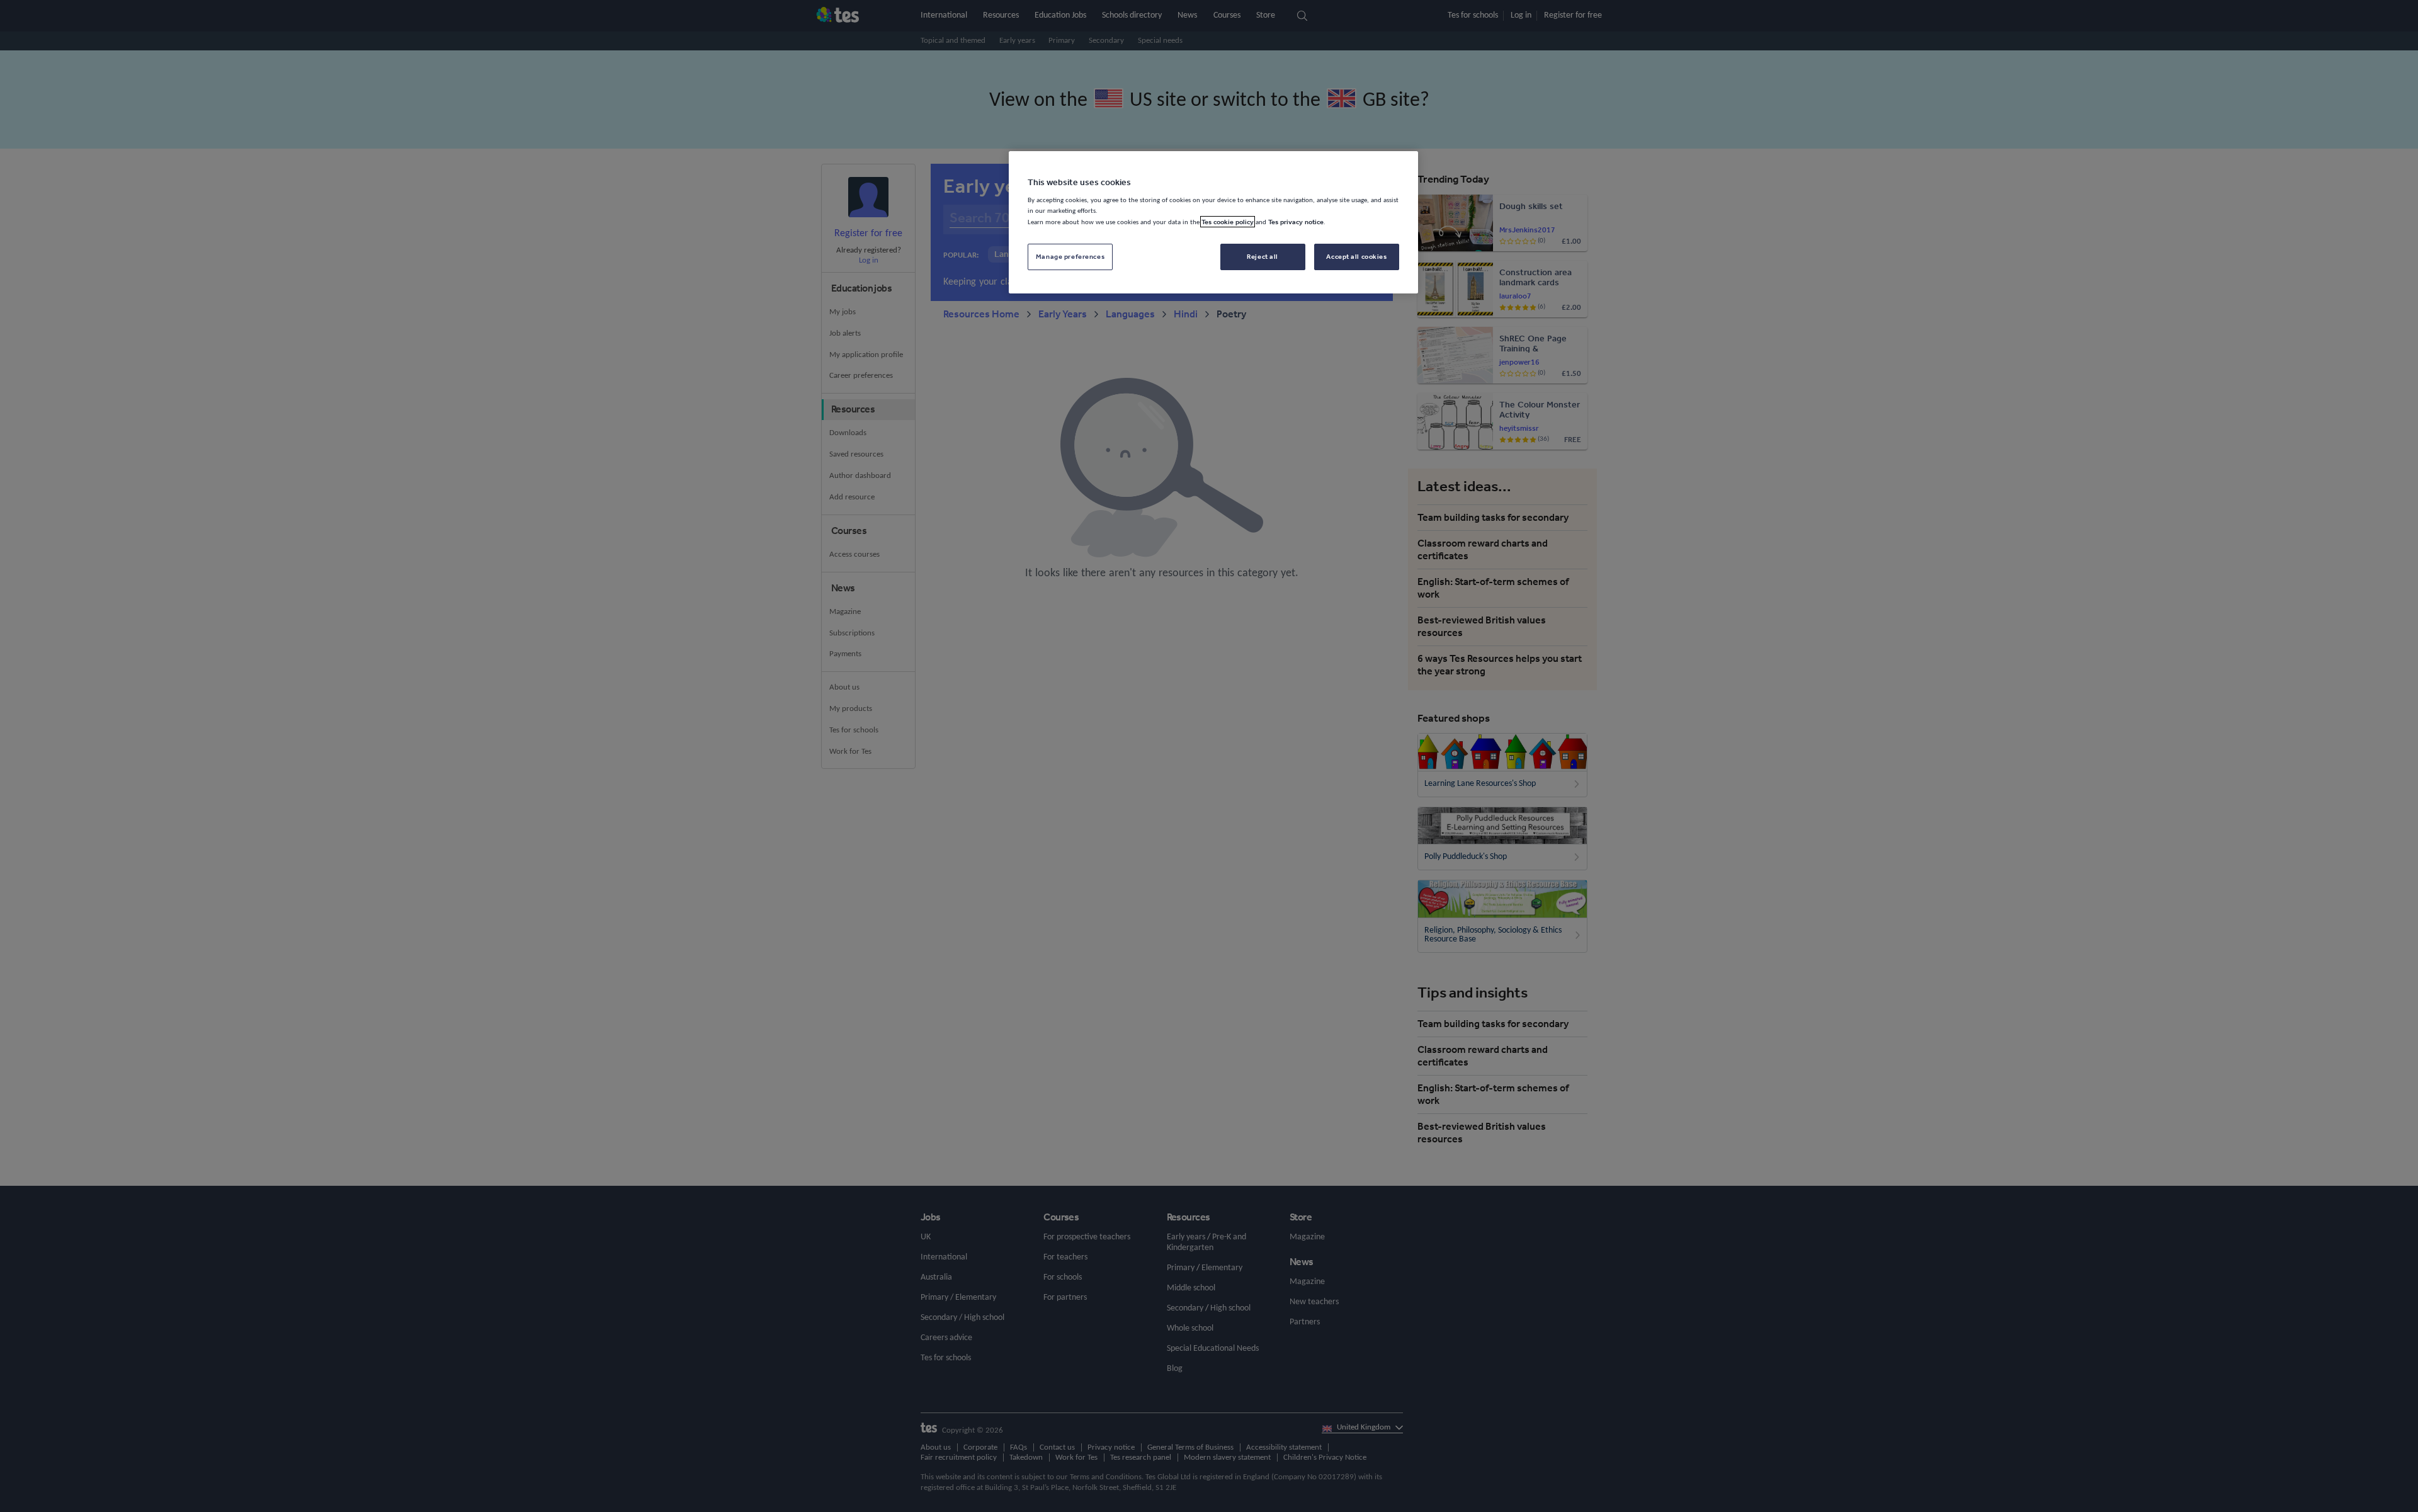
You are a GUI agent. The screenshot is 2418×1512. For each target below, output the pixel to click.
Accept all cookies (1356, 256)
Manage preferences (1070, 256)
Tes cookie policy (1228, 222)
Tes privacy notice (1296, 222)
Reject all (1263, 256)
